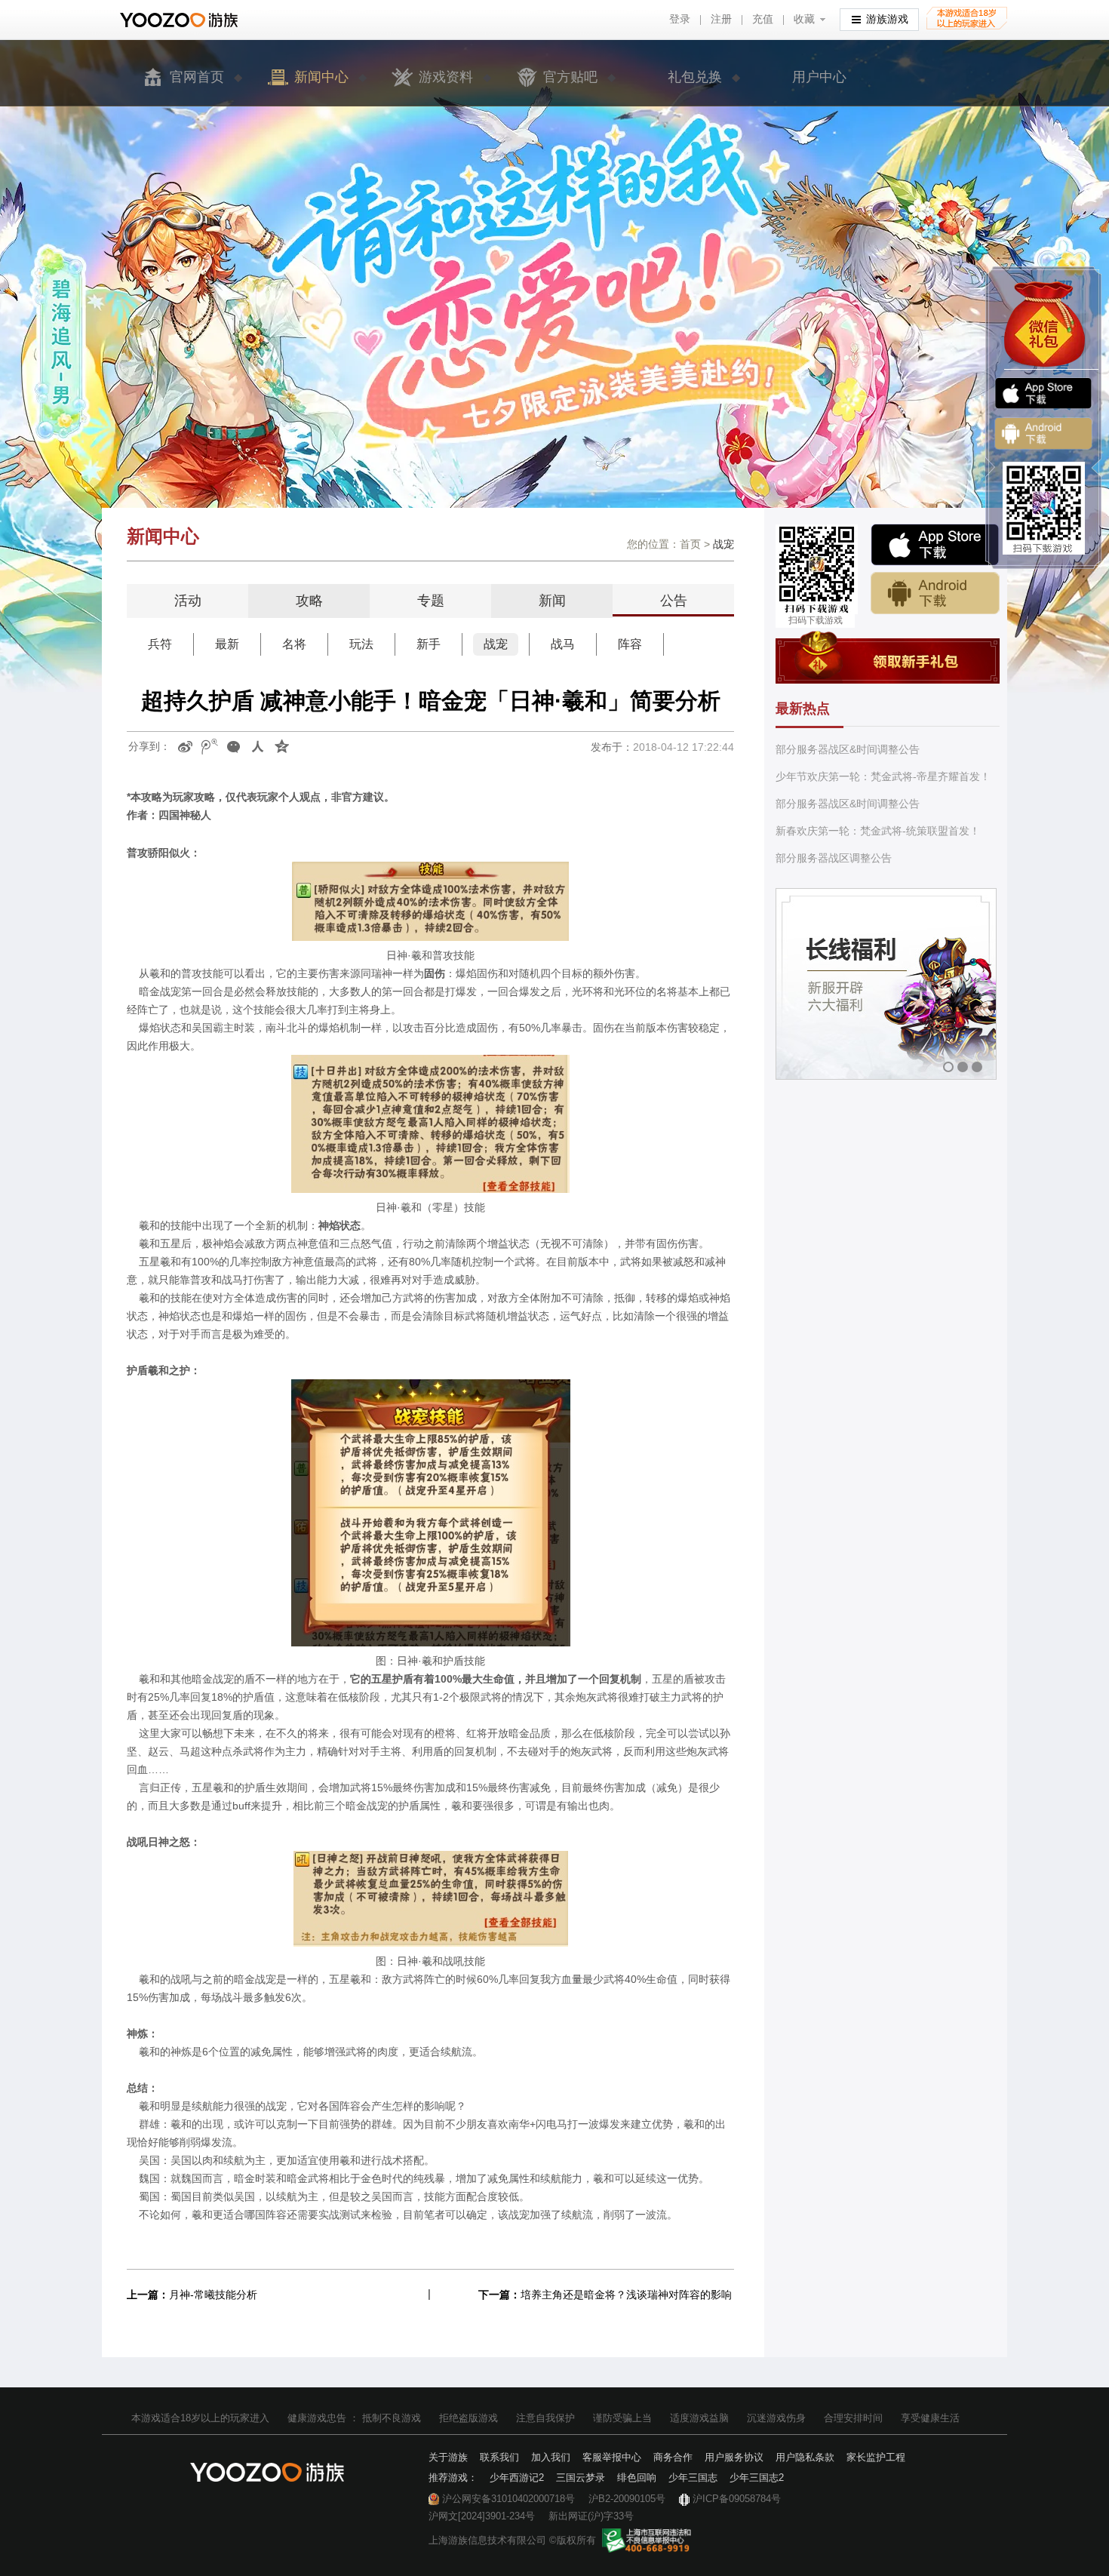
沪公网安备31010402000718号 (508, 2499)
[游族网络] (181, 20)
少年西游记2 (517, 2478)
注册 (721, 19)
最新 (227, 644)
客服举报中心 (612, 2457)
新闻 (552, 601)
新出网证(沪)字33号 (591, 2516)
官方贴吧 (570, 77)
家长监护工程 (876, 2457)
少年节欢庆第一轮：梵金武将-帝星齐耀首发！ (883, 776)
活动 (188, 601)
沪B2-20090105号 (627, 2499)
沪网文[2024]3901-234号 (482, 2516)
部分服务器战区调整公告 (834, 858)
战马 (563, 644)
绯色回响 (637, 2478)
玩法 (361, 644)
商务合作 (673, 2457)
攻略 (309, 601)
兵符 (160, 644)
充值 (763, 19)
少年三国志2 (757, 2478)
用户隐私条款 (805, 2457)
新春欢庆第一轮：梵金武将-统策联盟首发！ (878, 831)
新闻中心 (321, 77)
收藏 (804, 19)
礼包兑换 (695, 77)
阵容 (630, 644)
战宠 (496, 644)
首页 (690, 544)
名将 (294, 644)
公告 (674, 601)
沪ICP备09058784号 (737, 2499)
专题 (431, 601)
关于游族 (448, 2457)
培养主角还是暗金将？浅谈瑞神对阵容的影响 (626, 2295)
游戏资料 (446, 77)
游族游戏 (887, 19)
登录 (680, 19)
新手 (429, 644)
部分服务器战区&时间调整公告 (848, 749)
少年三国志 (693, 2478)
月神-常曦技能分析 (213, 2295)
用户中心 (819, 77)
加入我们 (551, 2457)
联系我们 (499, 2457)
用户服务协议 (734, 2457)
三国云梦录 (581, 2478)
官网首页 (197, 77)
